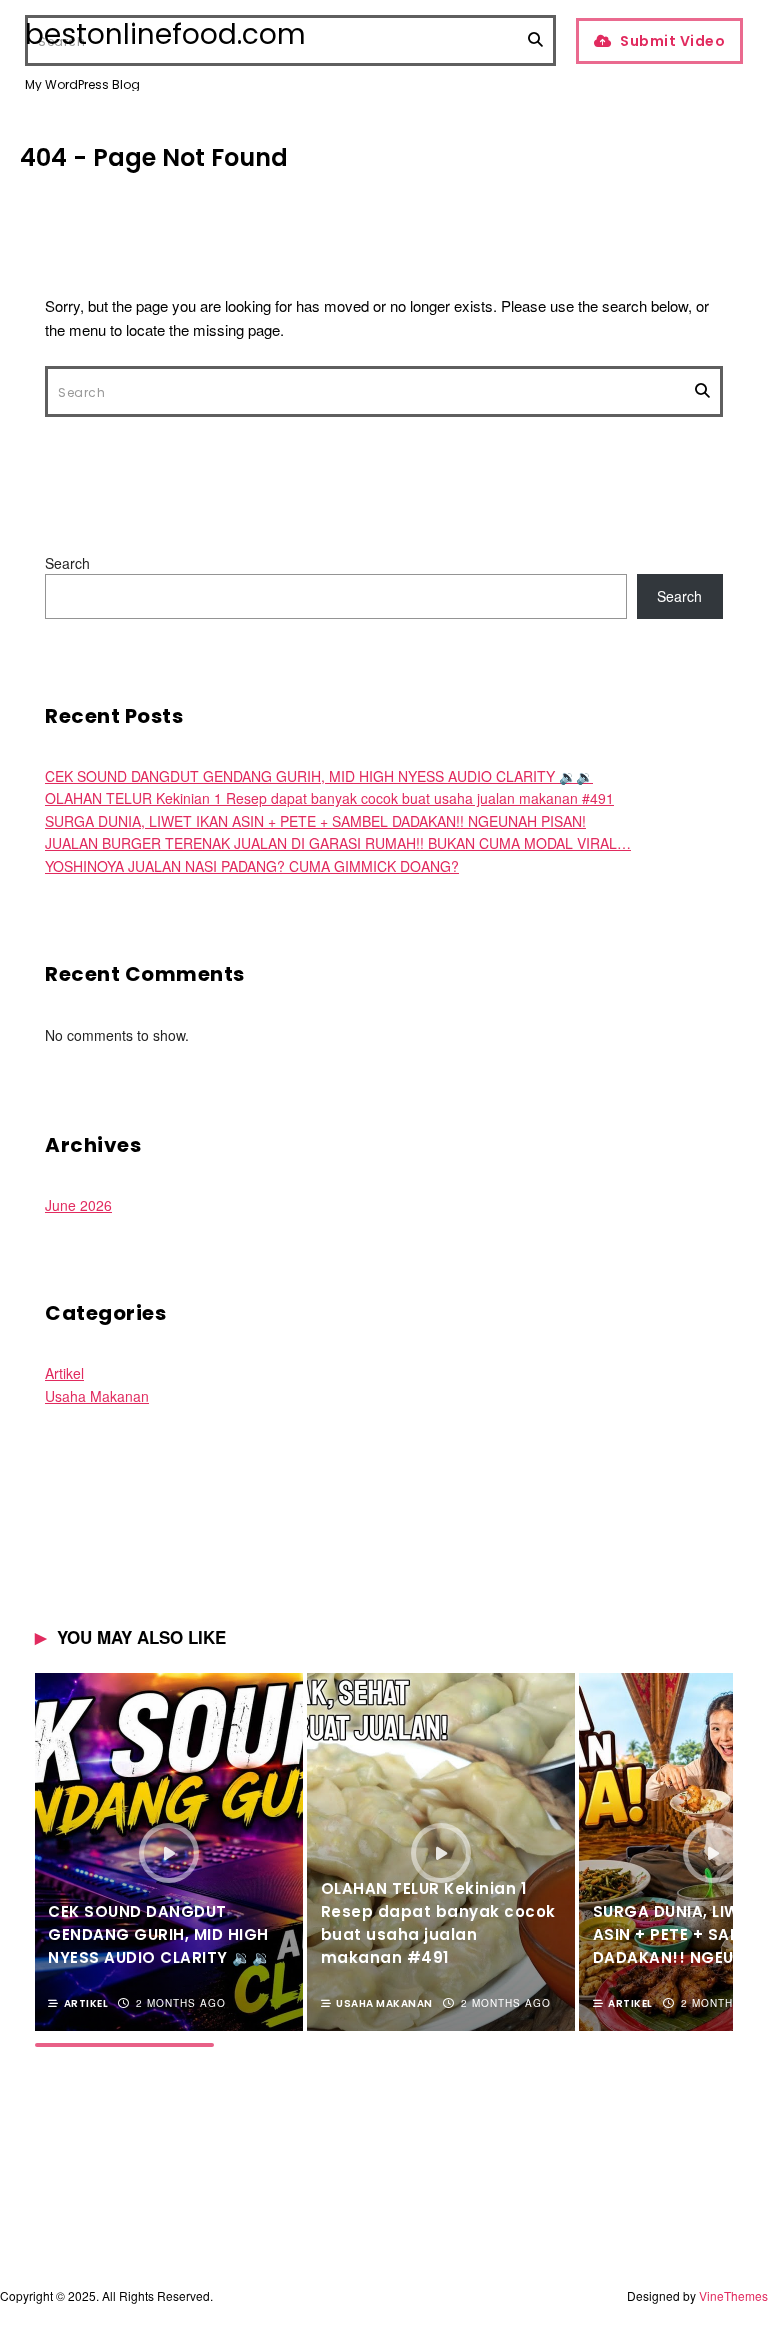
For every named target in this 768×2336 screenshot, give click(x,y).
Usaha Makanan (97, 1396)
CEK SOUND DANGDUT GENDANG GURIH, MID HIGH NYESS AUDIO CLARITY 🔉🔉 (319, 776)
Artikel (64, 1373)
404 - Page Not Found (154, 157)
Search (67, 563)
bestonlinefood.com (165, 35)
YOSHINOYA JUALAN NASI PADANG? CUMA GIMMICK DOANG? (252, 866)
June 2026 (78, 1205)
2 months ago (181, 2003)
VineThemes (733, 2295)
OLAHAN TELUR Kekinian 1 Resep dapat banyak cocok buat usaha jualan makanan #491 (329, 798)
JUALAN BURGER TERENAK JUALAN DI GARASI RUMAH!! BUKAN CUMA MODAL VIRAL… (338, 843)
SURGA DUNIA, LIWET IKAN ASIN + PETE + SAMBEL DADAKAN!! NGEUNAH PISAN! (315, 821)
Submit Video (672, 41)
